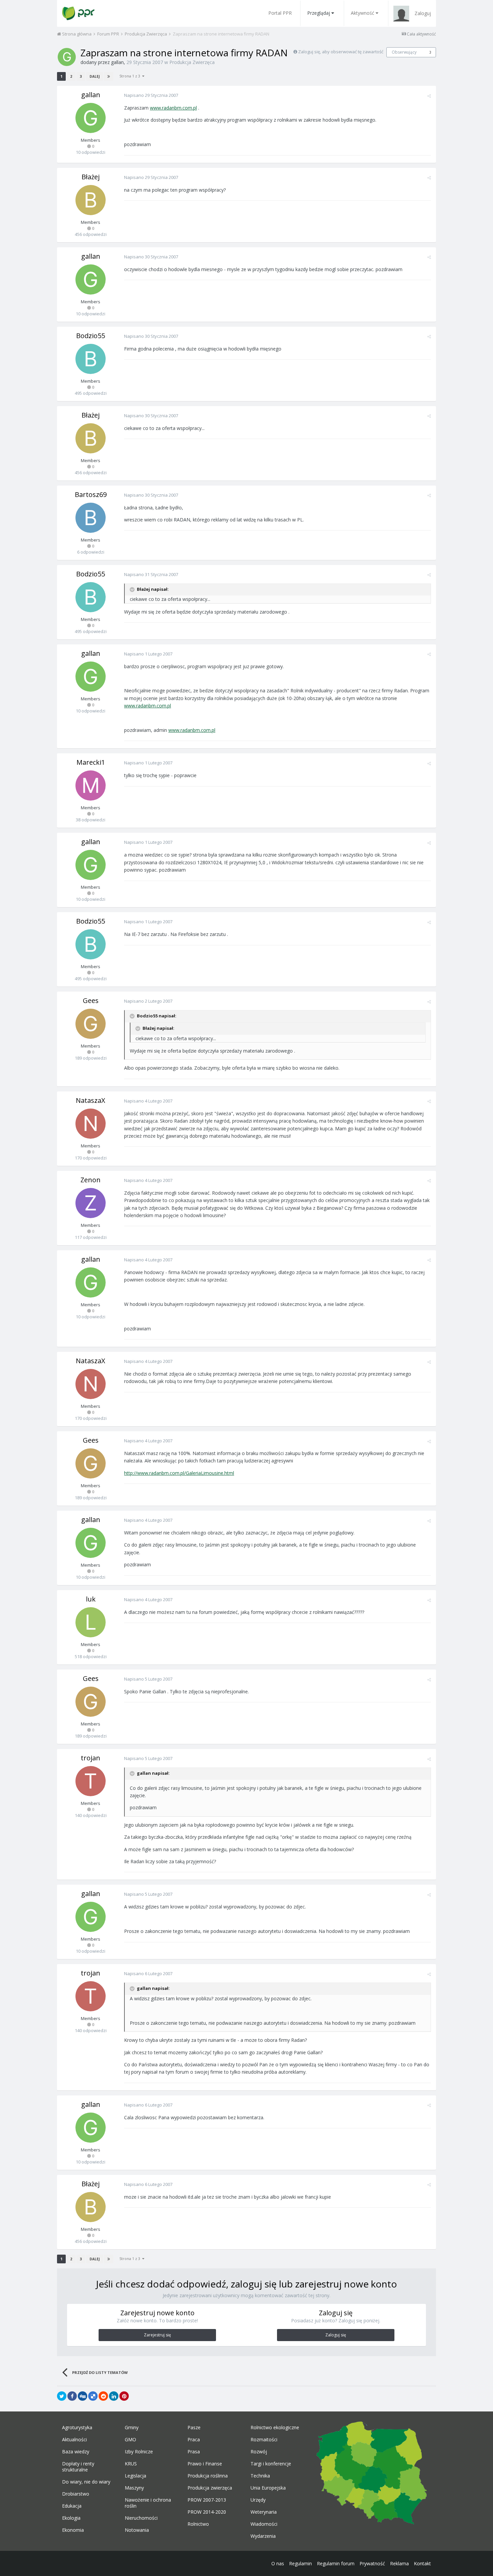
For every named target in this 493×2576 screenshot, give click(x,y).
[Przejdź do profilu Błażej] (91, 200)
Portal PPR (280, 13)
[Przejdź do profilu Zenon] (91, 1203)
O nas (278, 2563)
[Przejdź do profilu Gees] (91, 1024)
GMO (130, 2440)
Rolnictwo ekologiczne (275, 2428)
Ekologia (71, 2518)
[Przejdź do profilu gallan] (67, 57)
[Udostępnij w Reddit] (103, 2396)
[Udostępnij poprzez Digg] (83, 2396)
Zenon (91, 1180)
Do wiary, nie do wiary (86, 2482)
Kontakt (422, 2563)
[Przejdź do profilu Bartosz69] (91, 518)
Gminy (132, 2428)
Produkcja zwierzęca (210, 2488)
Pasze (194, 2428)
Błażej (91, 177)
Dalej (95, 76)
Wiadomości (264, 2524)
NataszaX (91, 1100)
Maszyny (134, 2488)
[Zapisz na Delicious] (93, 2396)
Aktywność (363, 13)
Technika (260, 2476)
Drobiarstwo (76, 2494)
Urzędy (258, 2500)
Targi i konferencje (271, 2464)
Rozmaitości (264, 2440)
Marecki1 (91, 762)
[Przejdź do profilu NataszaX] (91, 1124)
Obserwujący (404, 52)
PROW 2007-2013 (207, 2500)
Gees (91, 1000)
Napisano (151, 95)
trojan (91, 1758)
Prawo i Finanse (205, 2464)
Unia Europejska (268, 2488)
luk (91, 1599)
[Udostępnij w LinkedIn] (114, 2396)
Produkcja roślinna (208, 2476)
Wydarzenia (263, 2536)
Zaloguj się (336, 2335)
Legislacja (135, 2476)
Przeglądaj (319, 13)
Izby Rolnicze (139, 2452)
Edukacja (72, 2506)
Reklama (399, 2563)
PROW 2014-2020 (207, 2512)
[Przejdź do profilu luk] (91, 1622)
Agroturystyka (77, 2428)
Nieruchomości (141, 2518)
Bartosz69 (91, 494)
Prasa (194, 2452)
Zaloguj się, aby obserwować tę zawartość (341, 52)
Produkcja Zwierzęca (192, 62)
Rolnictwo (198, 2524)
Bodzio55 (91, 336)
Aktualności (74, 2440)
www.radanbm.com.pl (173, 108)
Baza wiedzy (76, 2452)
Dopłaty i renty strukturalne (78, 2467)
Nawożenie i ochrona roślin (148, 2503)
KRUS (131, 2464)
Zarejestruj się (157, 2335)
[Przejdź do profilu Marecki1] (91, 786)
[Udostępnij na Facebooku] (72, 2396)
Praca (194, 2440)
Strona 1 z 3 (131, 76)
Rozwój (259, 2452)
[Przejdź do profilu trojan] (91, 1781)
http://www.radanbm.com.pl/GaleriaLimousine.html (179, 1473)
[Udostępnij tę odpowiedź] (429, 96)
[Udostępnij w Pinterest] (124, 2396)
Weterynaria (264, 2512)
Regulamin (300, 2563)
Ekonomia (73, 2530)
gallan (117, 62)
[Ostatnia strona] (109, 76)
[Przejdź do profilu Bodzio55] (91, 359)
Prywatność (372, 2563)
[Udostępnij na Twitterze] (62, 2396)
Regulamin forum (336, 2563)
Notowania (137, 2530)
